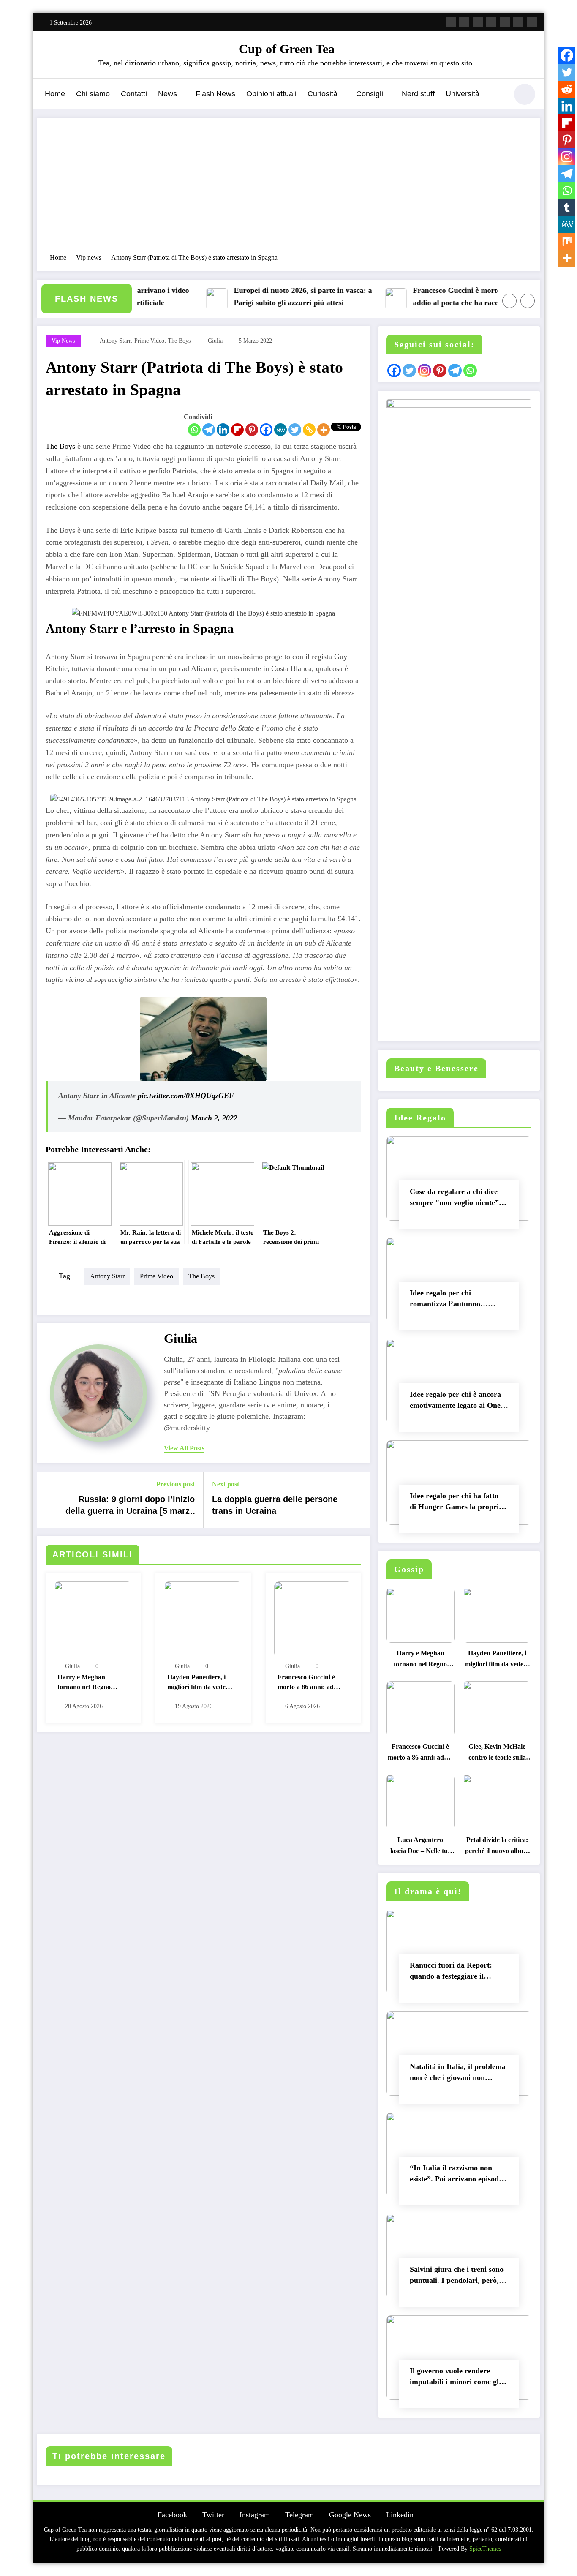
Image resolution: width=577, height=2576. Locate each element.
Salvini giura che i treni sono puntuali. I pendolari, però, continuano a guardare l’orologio (457, 2277)
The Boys (60, 446)
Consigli (370, 94)
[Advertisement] (288, 190)
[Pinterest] (252, 430)
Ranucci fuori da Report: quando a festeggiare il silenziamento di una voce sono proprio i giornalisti (452, 1972)
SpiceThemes (485, 2549)
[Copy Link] (309, 430)
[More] (324, 430)
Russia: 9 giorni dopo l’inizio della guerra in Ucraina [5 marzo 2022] (130, 1507)
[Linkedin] (223, 430)
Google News (350, 2515)
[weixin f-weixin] (505, 22)
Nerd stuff (418, 94)
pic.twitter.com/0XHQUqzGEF (186, 1096)
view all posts (184, 1448)
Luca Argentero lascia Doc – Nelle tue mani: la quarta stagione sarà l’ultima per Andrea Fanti (420, 1847)
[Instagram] (567, 157)
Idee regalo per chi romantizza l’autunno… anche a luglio (449, 1300)
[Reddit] (567, 89)
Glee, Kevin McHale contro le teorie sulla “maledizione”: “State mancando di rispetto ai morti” (497, 1754)
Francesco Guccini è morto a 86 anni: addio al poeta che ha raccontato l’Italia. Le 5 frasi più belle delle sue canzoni (452, 298)
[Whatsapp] (194, 430)
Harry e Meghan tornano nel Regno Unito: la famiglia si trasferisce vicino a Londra (85, 1683)
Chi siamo (93, 94)
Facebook (172, 2515)
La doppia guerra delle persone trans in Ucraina (275, 1505)
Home (55, 94)
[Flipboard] (237, 430)
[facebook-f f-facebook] (451, 22)
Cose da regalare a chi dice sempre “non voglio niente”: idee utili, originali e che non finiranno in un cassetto (456, 1199)
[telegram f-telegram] (491, 22)
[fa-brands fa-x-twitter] (464, 22)
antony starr (115, 341)
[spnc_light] (525, 94)
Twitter (213, 2515)
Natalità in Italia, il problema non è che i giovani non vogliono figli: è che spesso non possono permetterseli (458, 2074)
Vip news (63, 341)
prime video (149, 341)
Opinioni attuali (271, 94)
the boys (179, 341)
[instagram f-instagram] (478, 22)
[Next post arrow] (358, 1499)
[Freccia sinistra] (509, 301)
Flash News (215, 94)
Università (463, 94)
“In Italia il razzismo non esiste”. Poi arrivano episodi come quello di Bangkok (455, 2175)
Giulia (215, 341)
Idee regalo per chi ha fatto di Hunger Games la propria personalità (456, 1503)
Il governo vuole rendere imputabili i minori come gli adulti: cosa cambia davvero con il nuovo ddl (456, 2378)
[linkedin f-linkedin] (518, 22)
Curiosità (323, 94)
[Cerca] (497, 95)
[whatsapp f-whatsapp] (532, 22)
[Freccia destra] (528, 301)
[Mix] (567, 241)
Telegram (299, 2515)
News (167, 94)
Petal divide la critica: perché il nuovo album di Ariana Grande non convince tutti (497, 1847)
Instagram (255, 2515)
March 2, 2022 (214, 1118)
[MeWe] (280, 430)
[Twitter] (295, 430)
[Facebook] (266, 430)
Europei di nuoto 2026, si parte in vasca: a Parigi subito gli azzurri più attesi (276, 296)
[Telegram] (209, 430)
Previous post (176, 1484)
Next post (226, 1484)
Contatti (134, 94)
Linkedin (400, 2515)
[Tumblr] (567, 207)
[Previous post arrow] (49, 1499)
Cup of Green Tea (287, 49)
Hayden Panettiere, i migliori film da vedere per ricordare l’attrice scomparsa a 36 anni (199, 1683)
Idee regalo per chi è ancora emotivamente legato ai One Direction (455, 1402)
